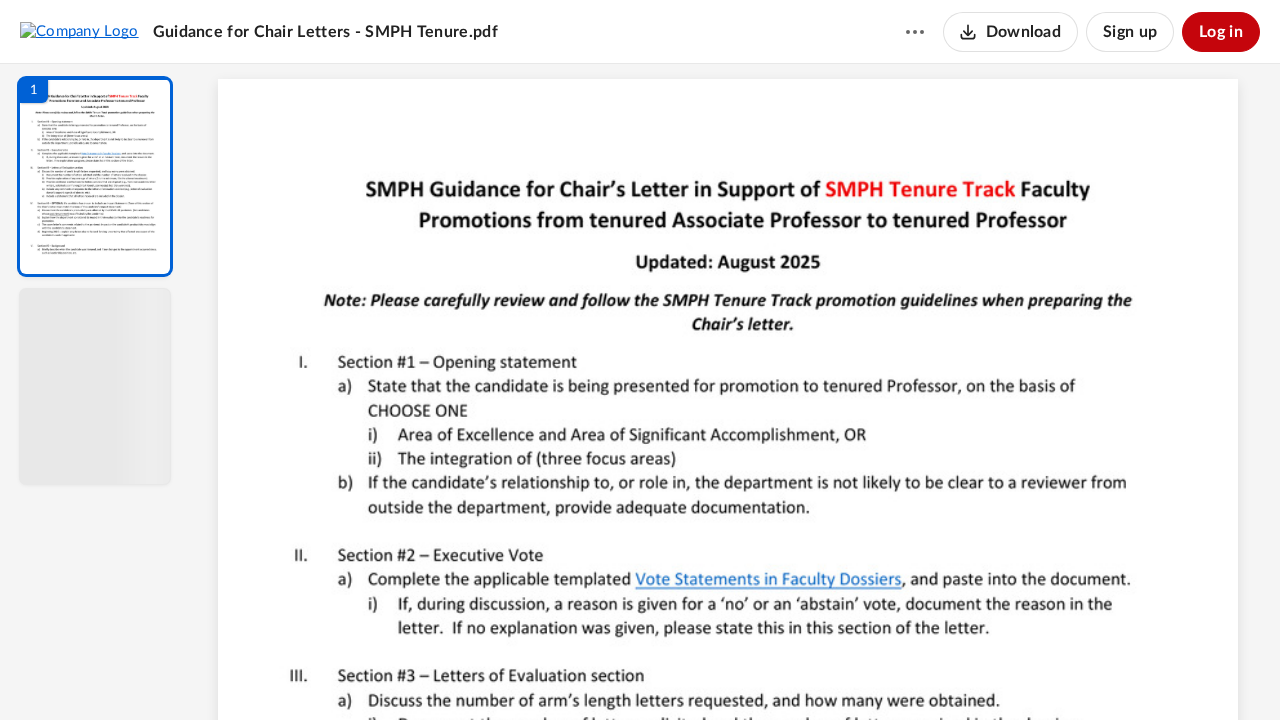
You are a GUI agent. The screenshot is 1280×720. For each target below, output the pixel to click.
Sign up (1130, 32)
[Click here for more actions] (915, 32)
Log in (1221, 32)
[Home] (79, 31)
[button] (95, 176)
